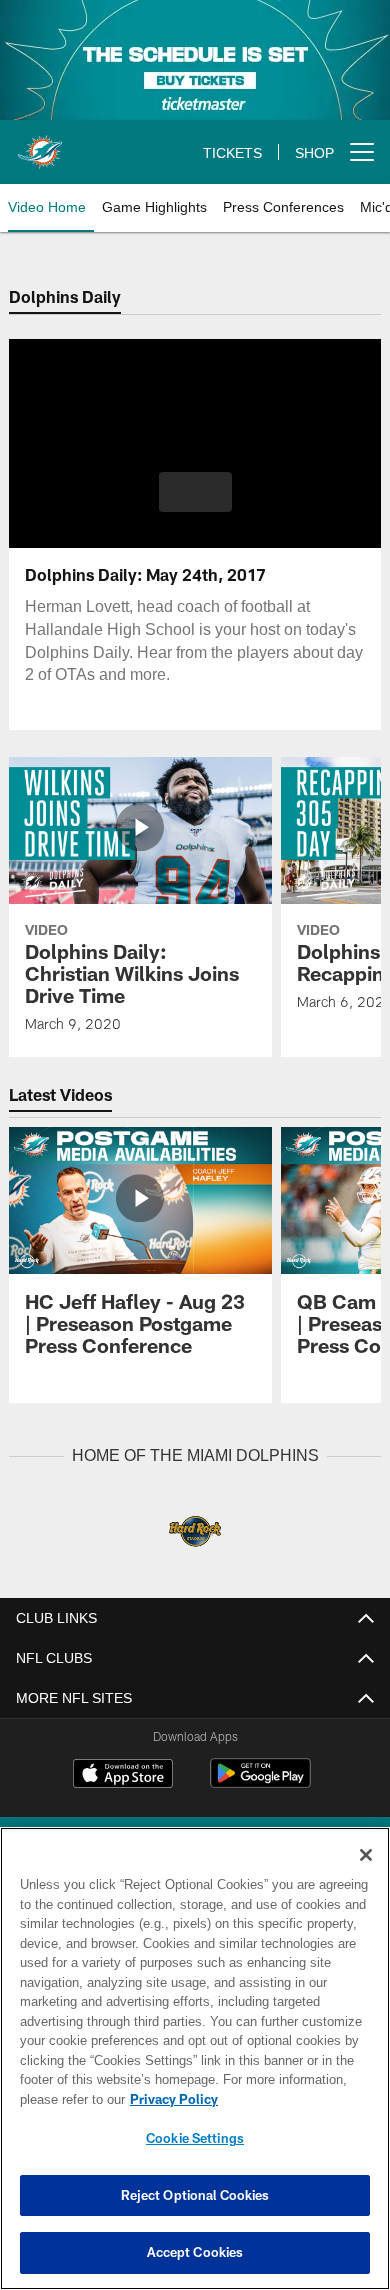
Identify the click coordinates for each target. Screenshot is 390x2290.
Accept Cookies (195, 2252)
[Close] (366, 1855)
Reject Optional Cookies (195, 2195)
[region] (195, 2058)
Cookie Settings (195, 2138)
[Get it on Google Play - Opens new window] (260, 1782)
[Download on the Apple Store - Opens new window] (123, 1775)
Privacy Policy (170, 2099)
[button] (195, 492)
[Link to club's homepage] (40, 144)
